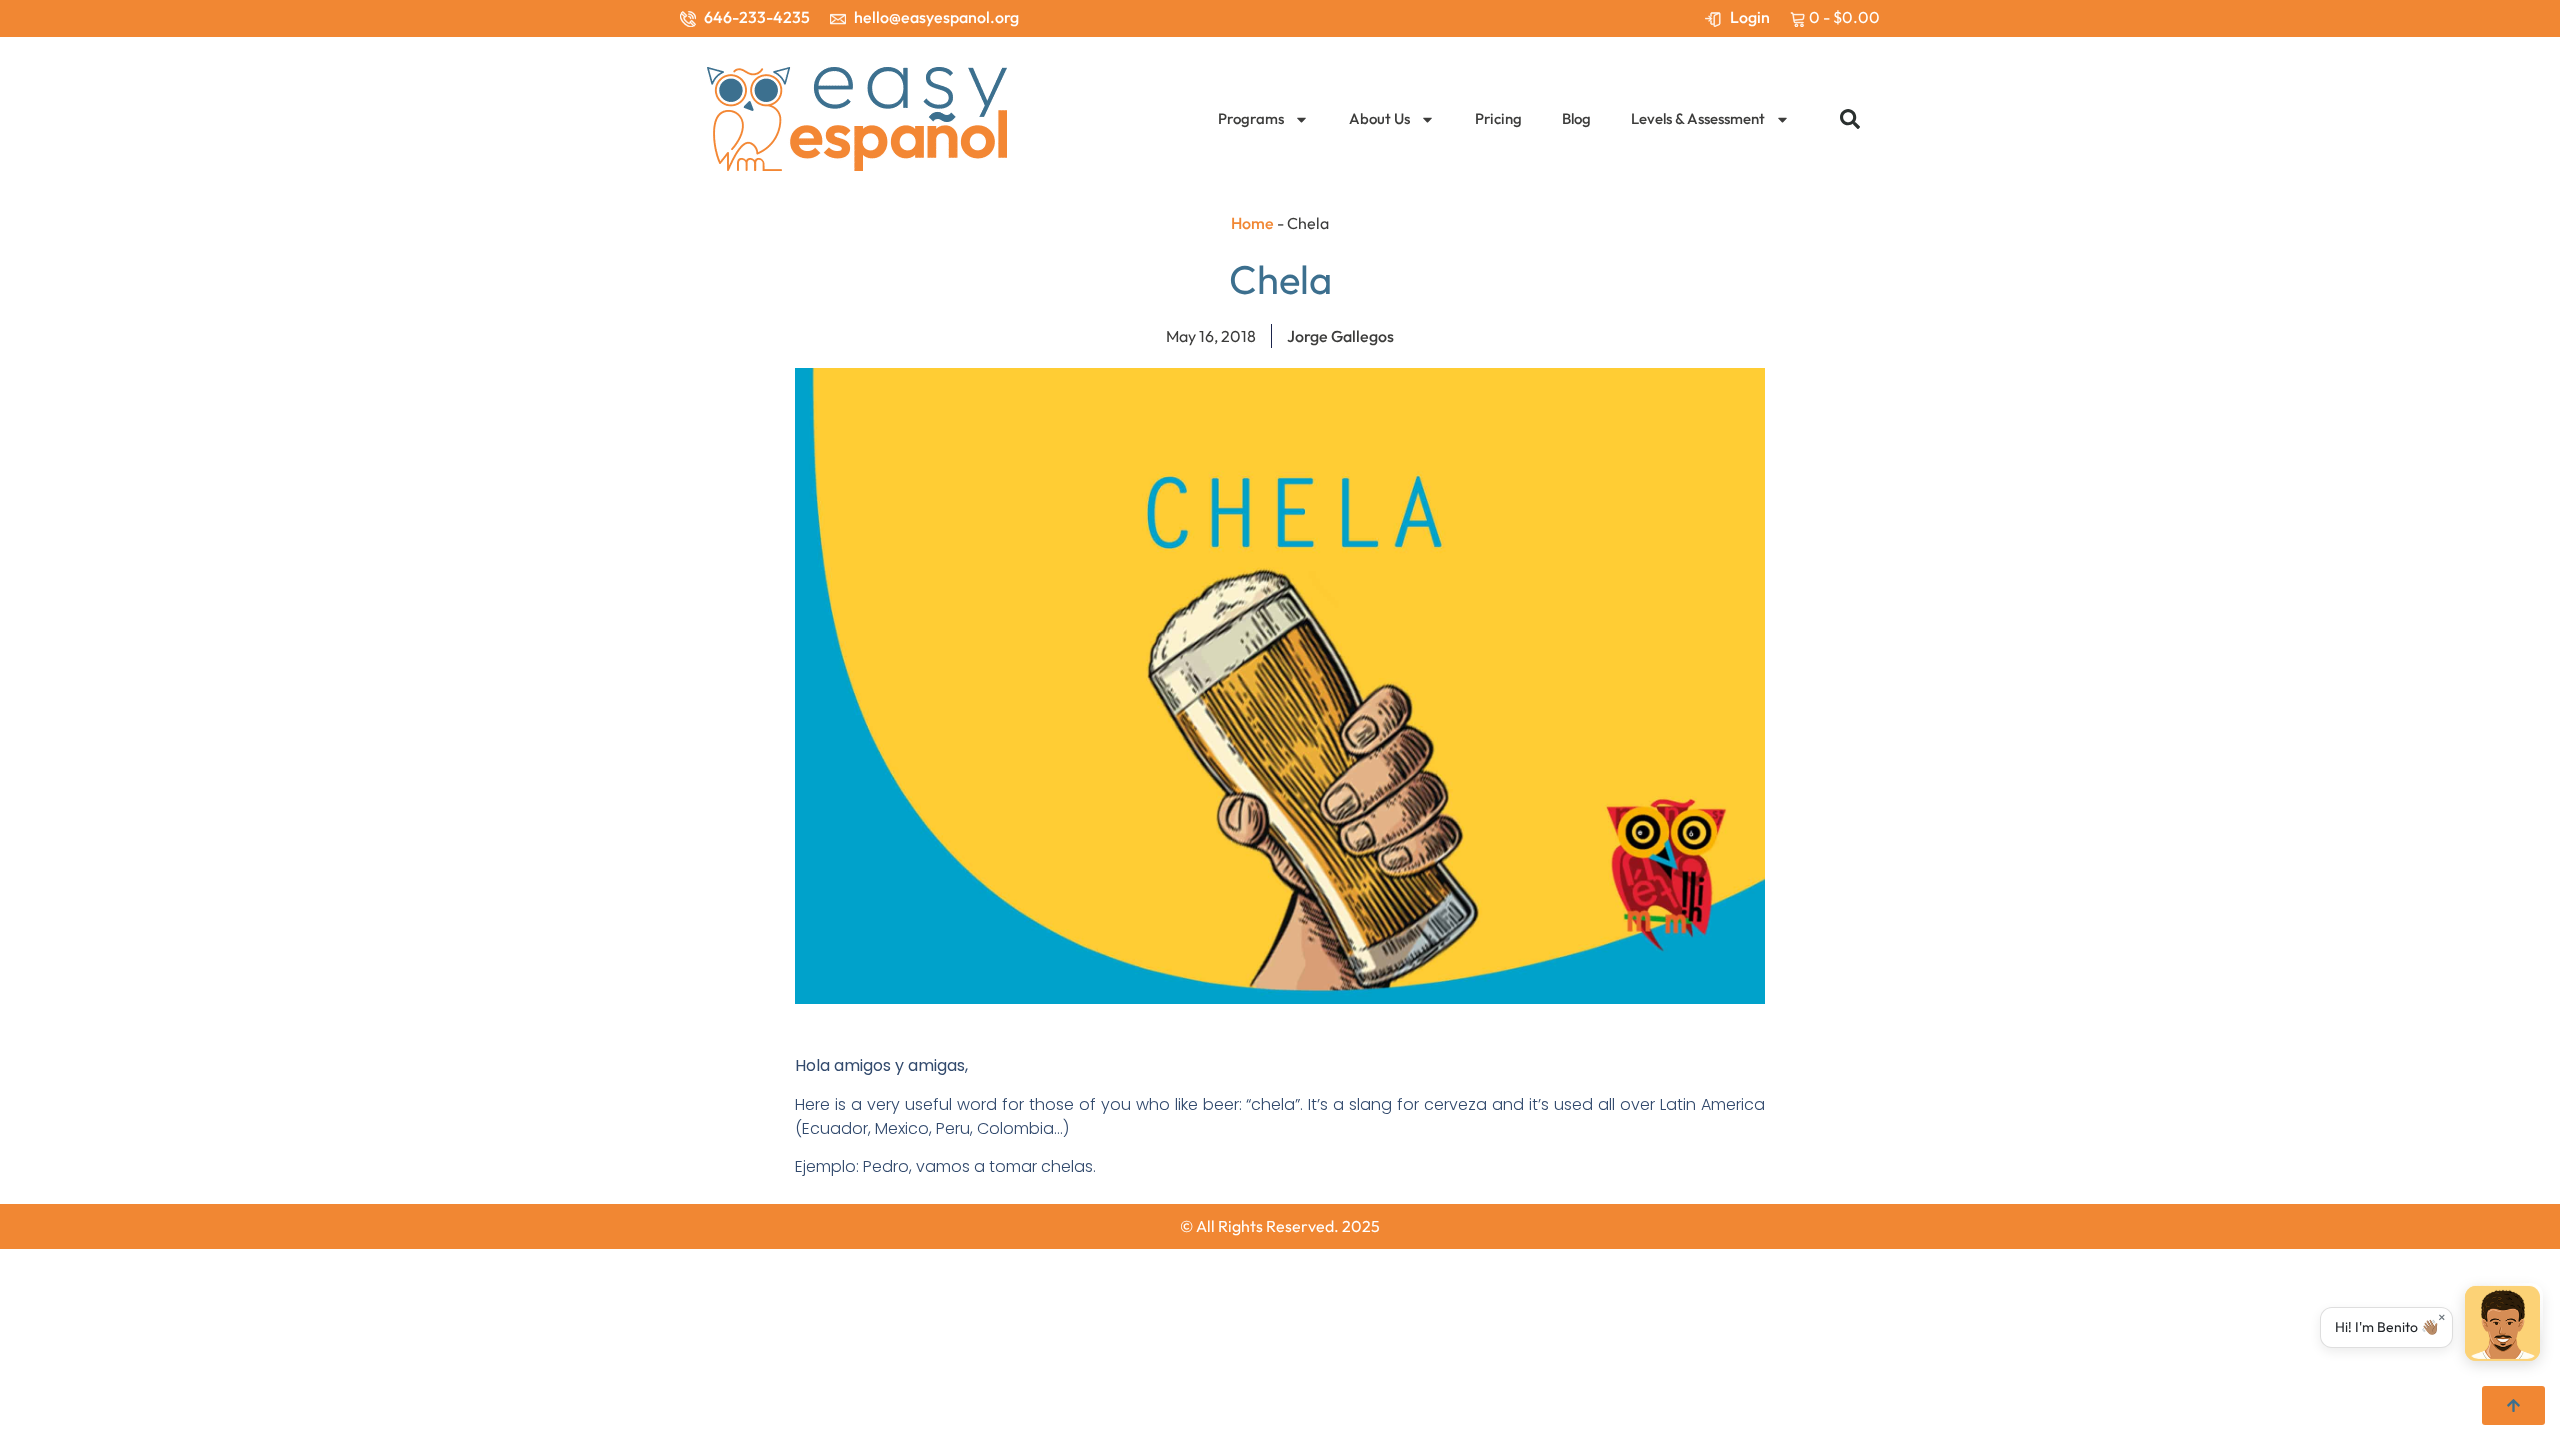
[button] (1850, 119)
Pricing (1498, 118)
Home (1252, 223)
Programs (1251, 118)
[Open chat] (2502, 1327)
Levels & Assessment (1698, 118)
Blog (1576, 118)
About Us (1379, 118)
